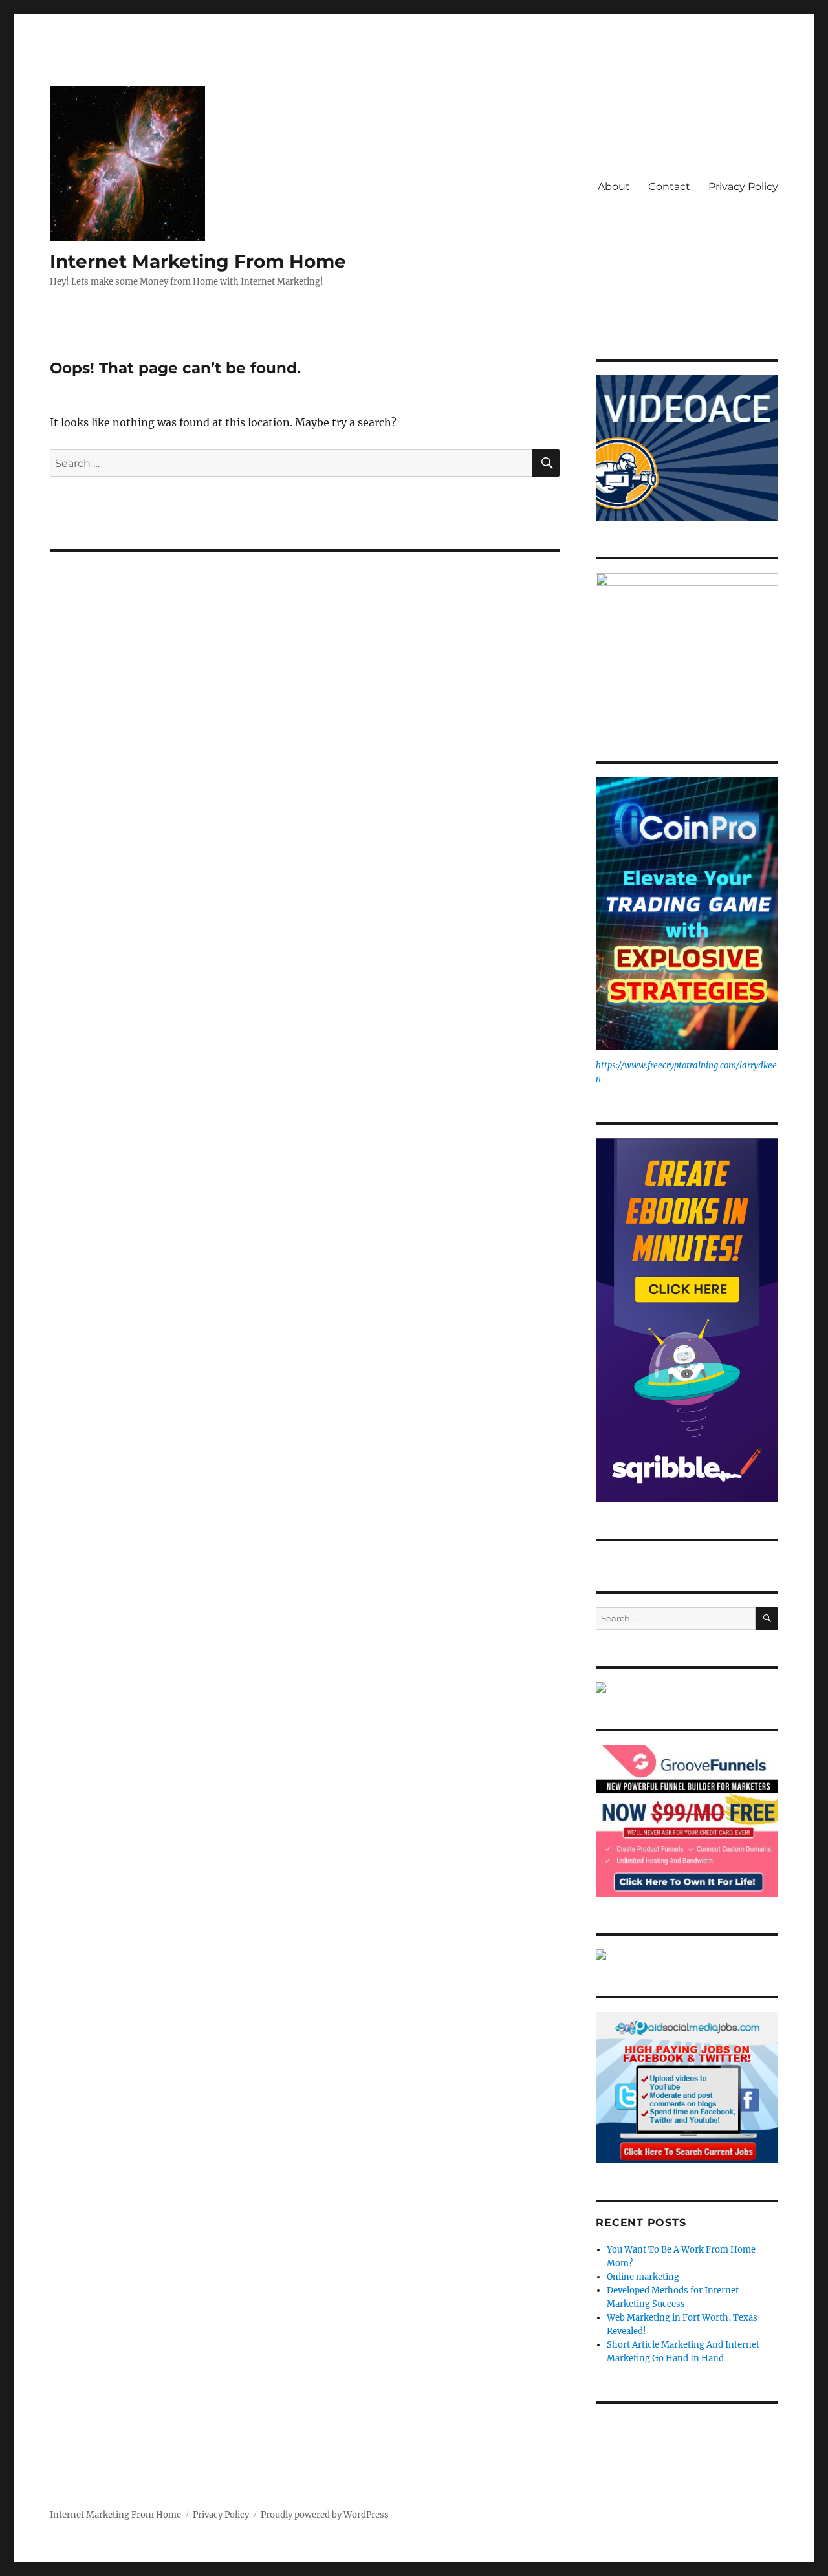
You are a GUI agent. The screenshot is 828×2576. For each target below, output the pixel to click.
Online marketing (643, 2277)
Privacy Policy (743, 187)
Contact (669, 187)
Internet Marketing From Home (198, 261)
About (614, 187)
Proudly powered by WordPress (325, 2515)
